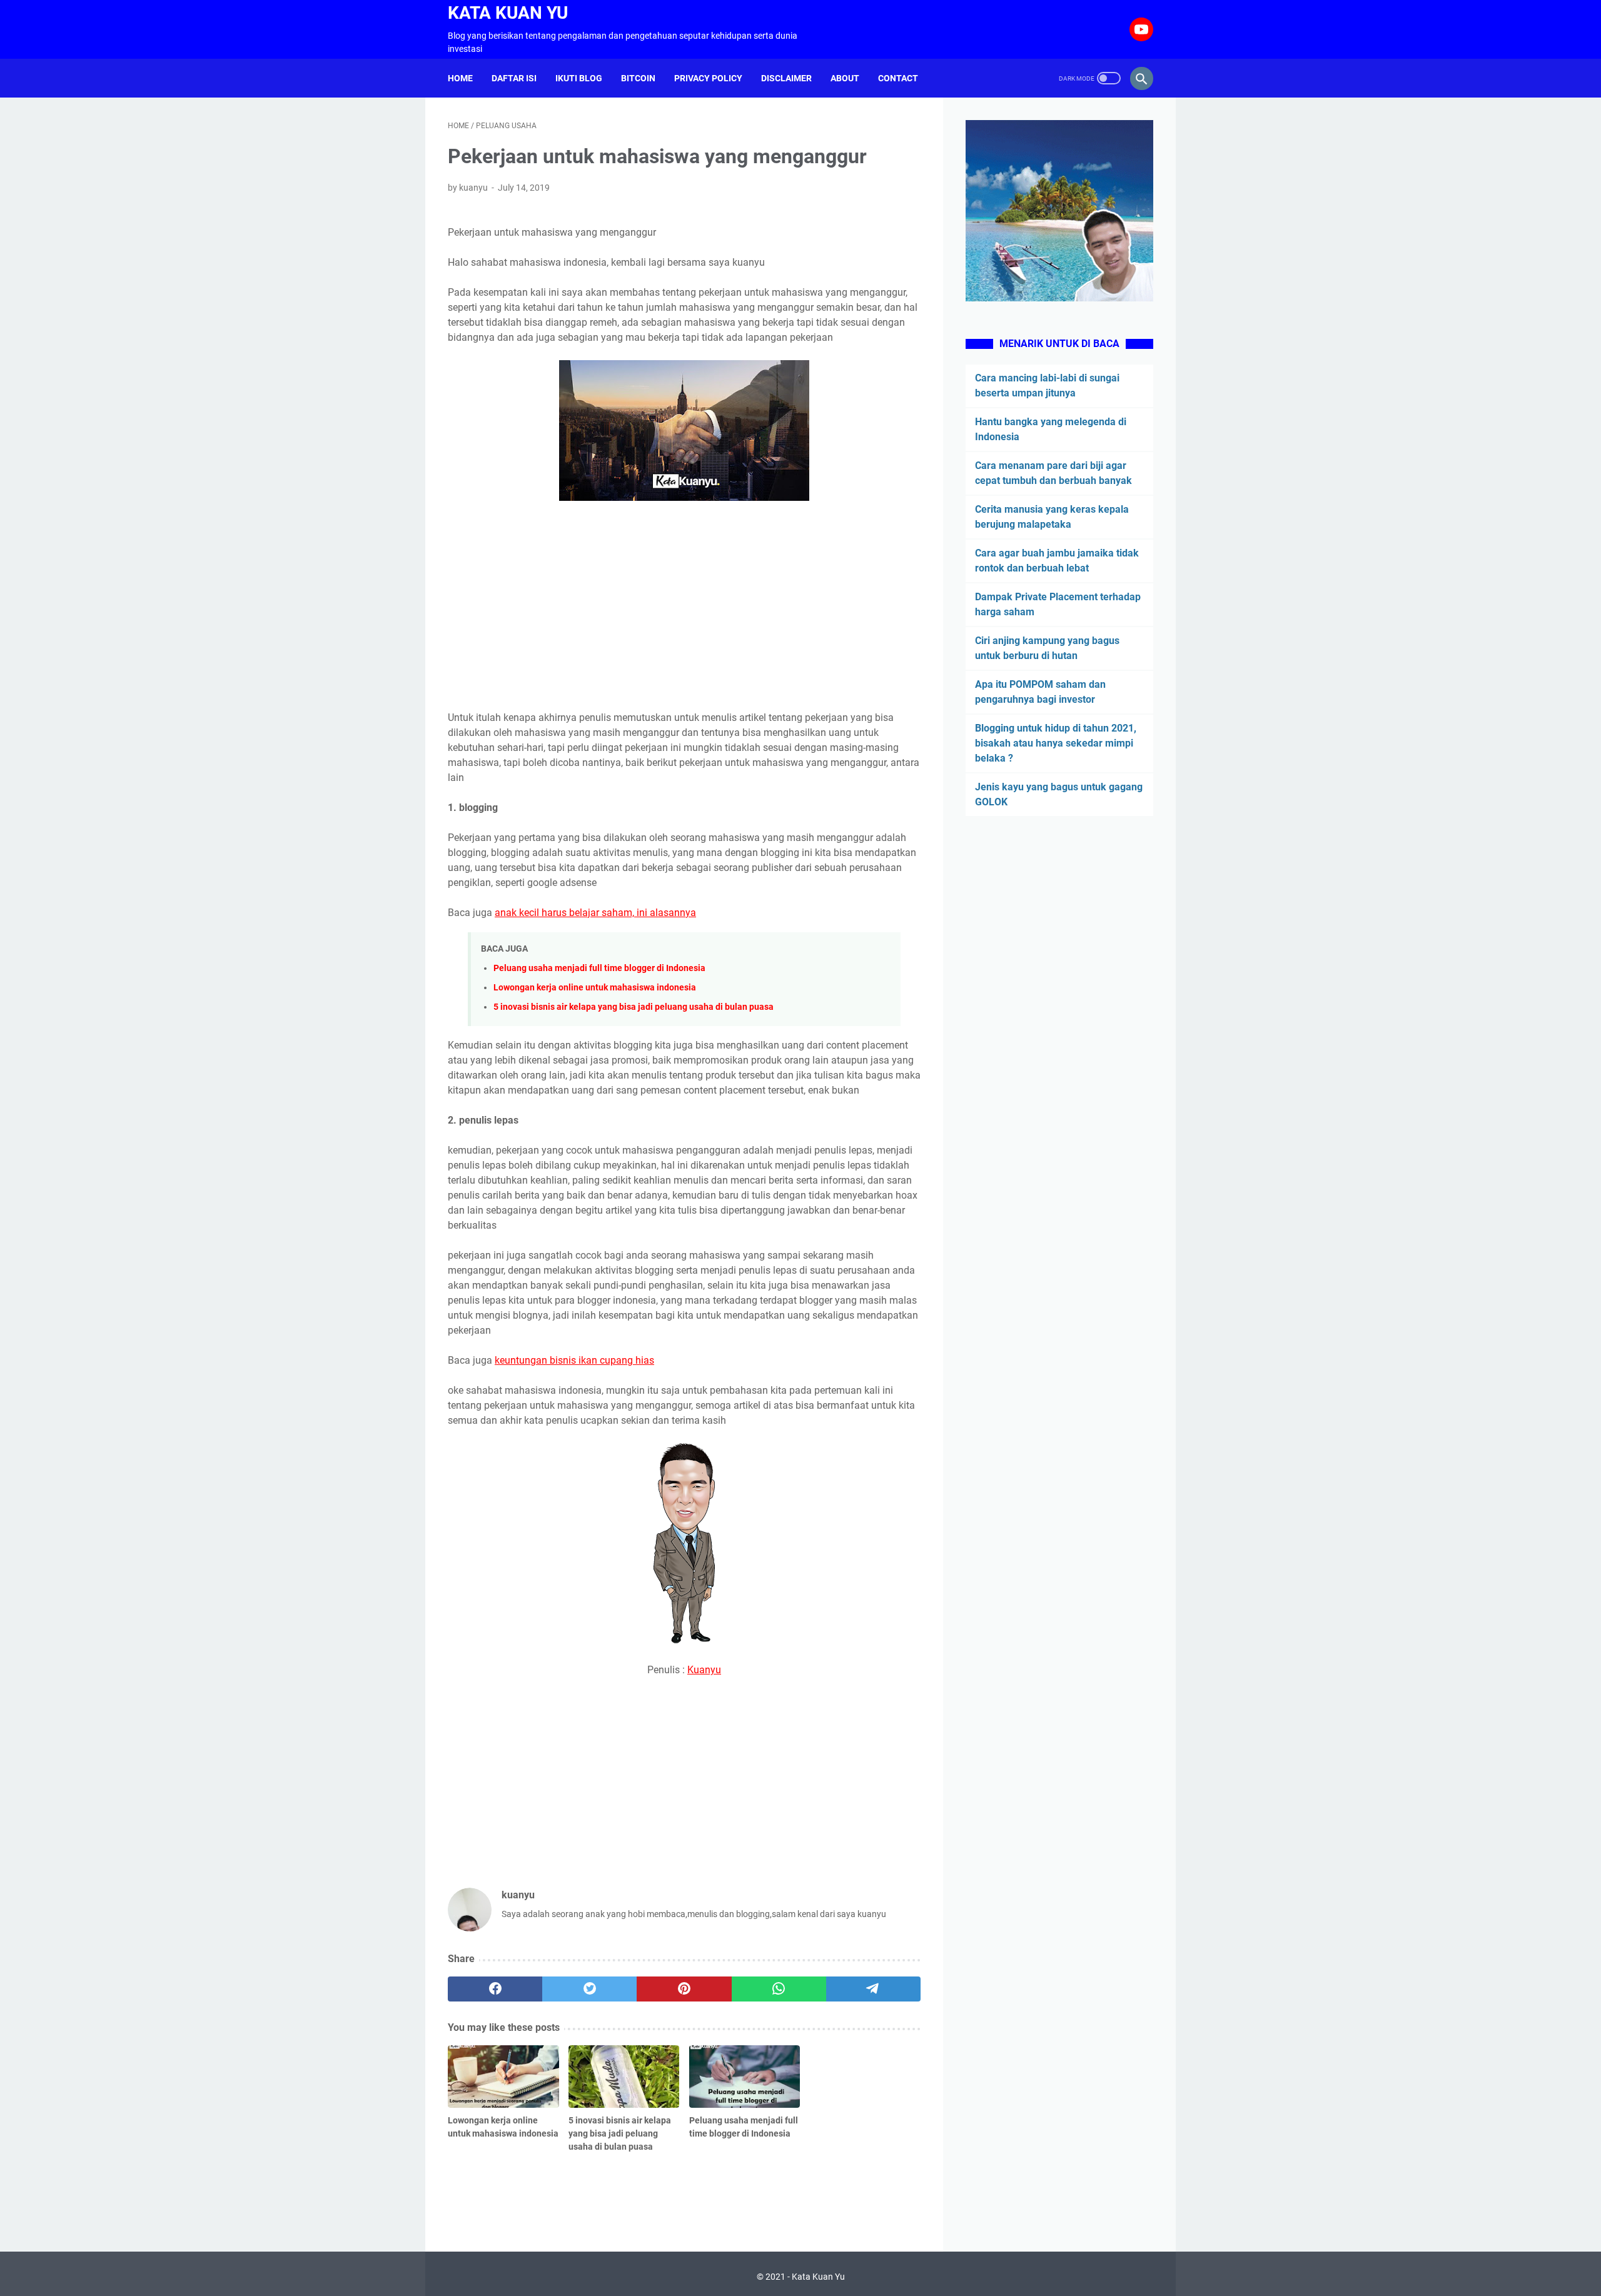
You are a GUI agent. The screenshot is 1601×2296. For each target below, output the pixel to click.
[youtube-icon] (1140, 29)
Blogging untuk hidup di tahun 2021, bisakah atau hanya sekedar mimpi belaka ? (1056, 743)
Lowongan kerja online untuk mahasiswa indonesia (595, 988)
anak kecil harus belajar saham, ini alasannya (595, 913)
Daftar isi (514, 78)
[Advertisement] (684, 608)
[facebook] (495, 1989)
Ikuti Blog (579, 78)
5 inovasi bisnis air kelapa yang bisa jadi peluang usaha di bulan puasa (634, 1007)
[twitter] (589, 1989)
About (845, 78)
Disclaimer (786, 78)
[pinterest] (684, 1989)
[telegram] (873, 1989)
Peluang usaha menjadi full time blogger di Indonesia (599, 968)
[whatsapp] (779, 1989)
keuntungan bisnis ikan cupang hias (574, 1360)
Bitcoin (638, 78)
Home (460, 78)
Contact (898, 78)
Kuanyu (704, 1670)
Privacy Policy (708, 78)
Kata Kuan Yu (508, 13)
